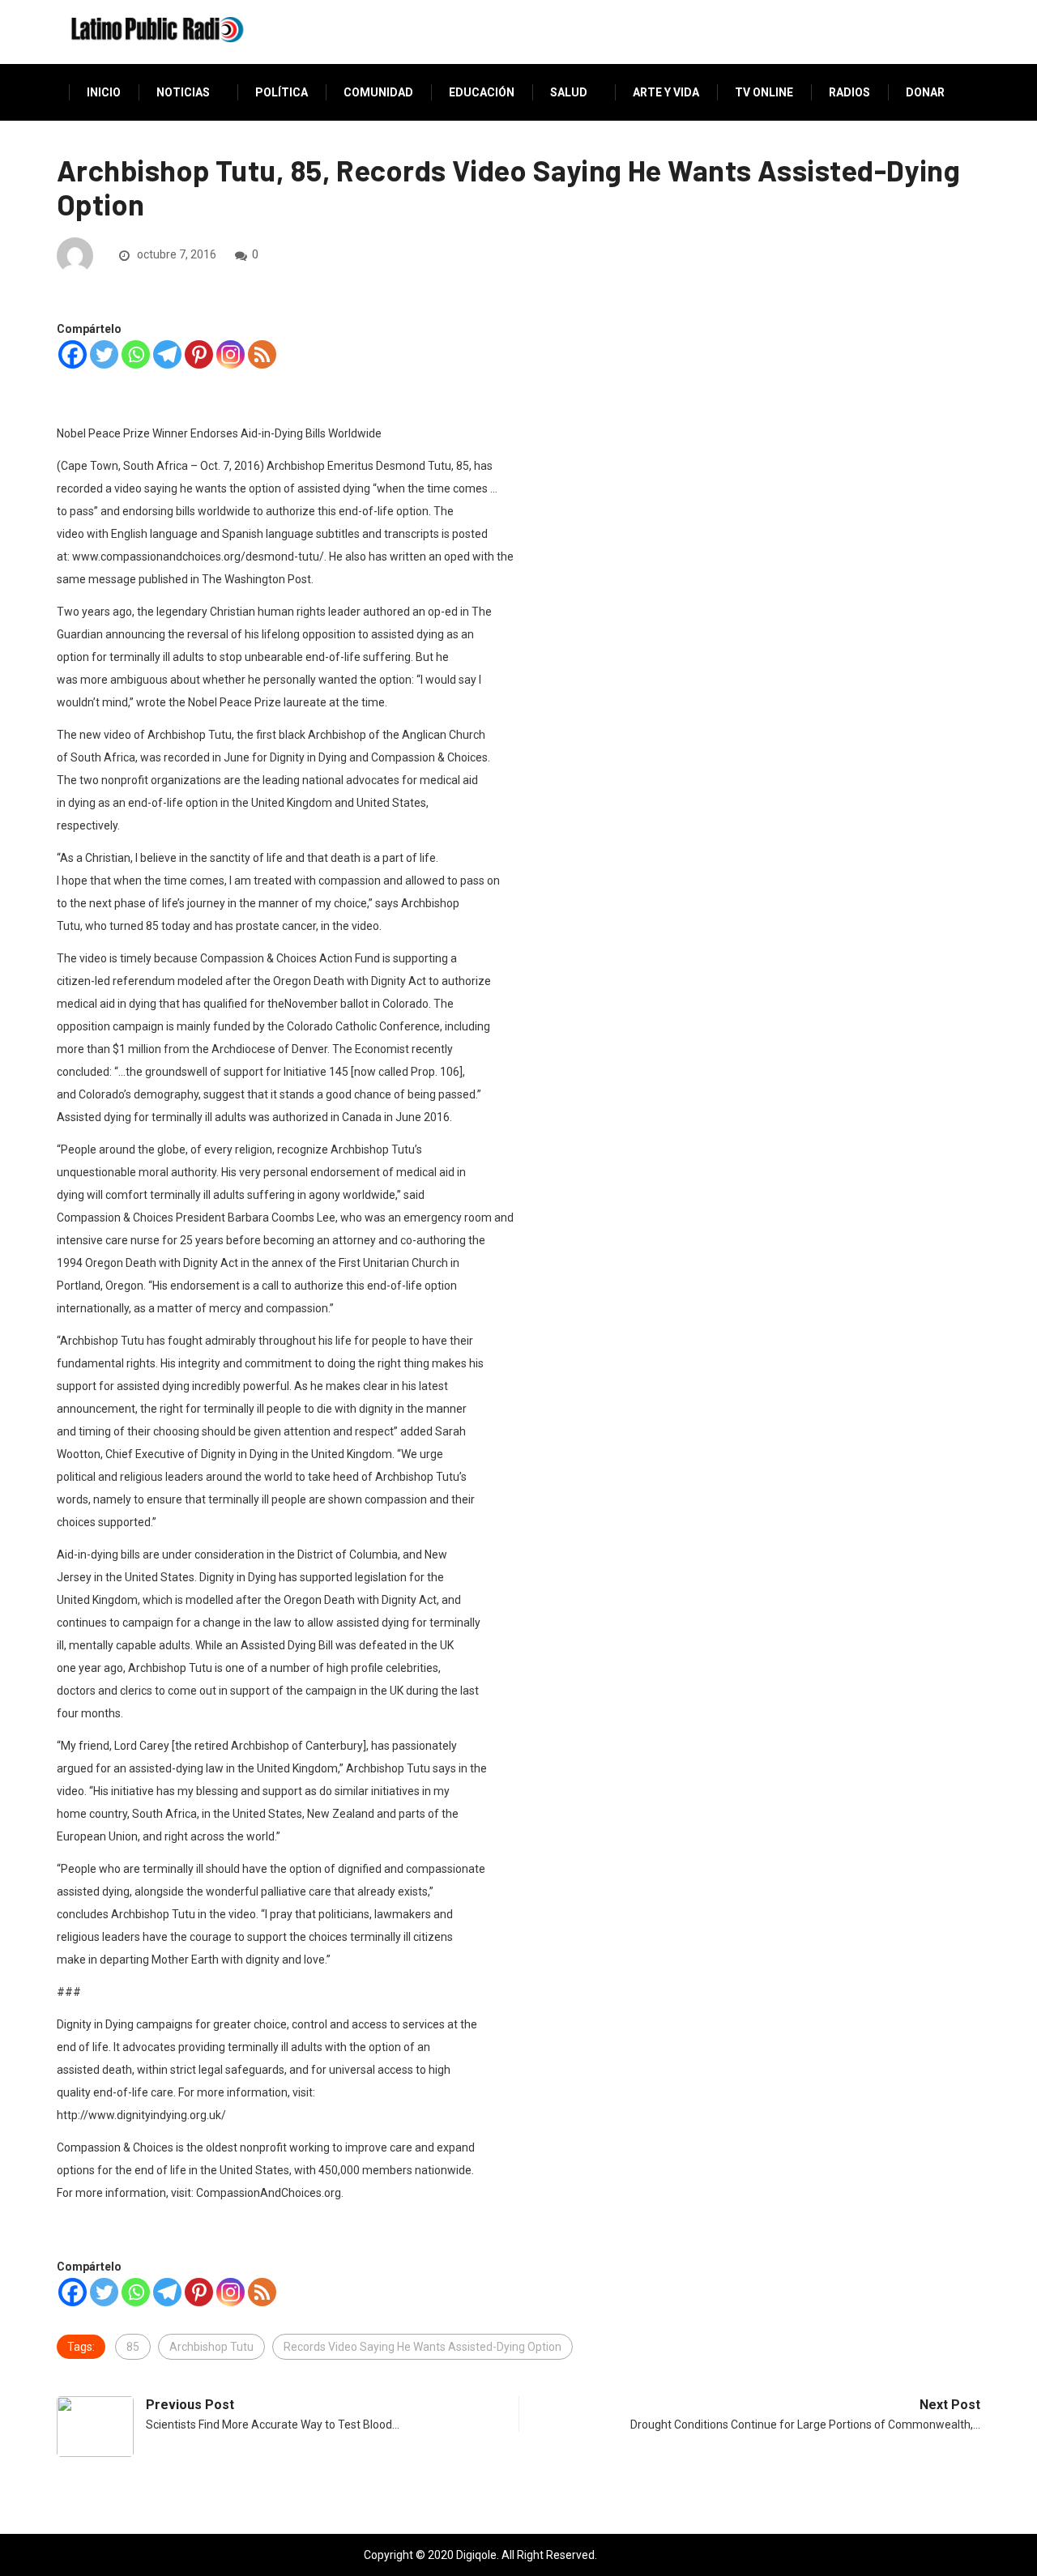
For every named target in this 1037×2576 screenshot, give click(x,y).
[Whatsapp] (136, 354)
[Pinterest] (199, 354)
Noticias (183, 92)
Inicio (104, 92)
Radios (849, 92)
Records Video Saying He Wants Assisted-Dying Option (422, 2347)
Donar (925, 92)
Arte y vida (666, 92)
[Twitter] (104, 354)
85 (133, 2347)
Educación (482, 92)
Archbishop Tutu (211, 2347)
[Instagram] (230, 354)
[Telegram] (167, 354)
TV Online (764, 92)
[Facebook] (73, 354)
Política (282, 92)
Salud (569, 92)
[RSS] (262, 354)
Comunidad (378, 92)
